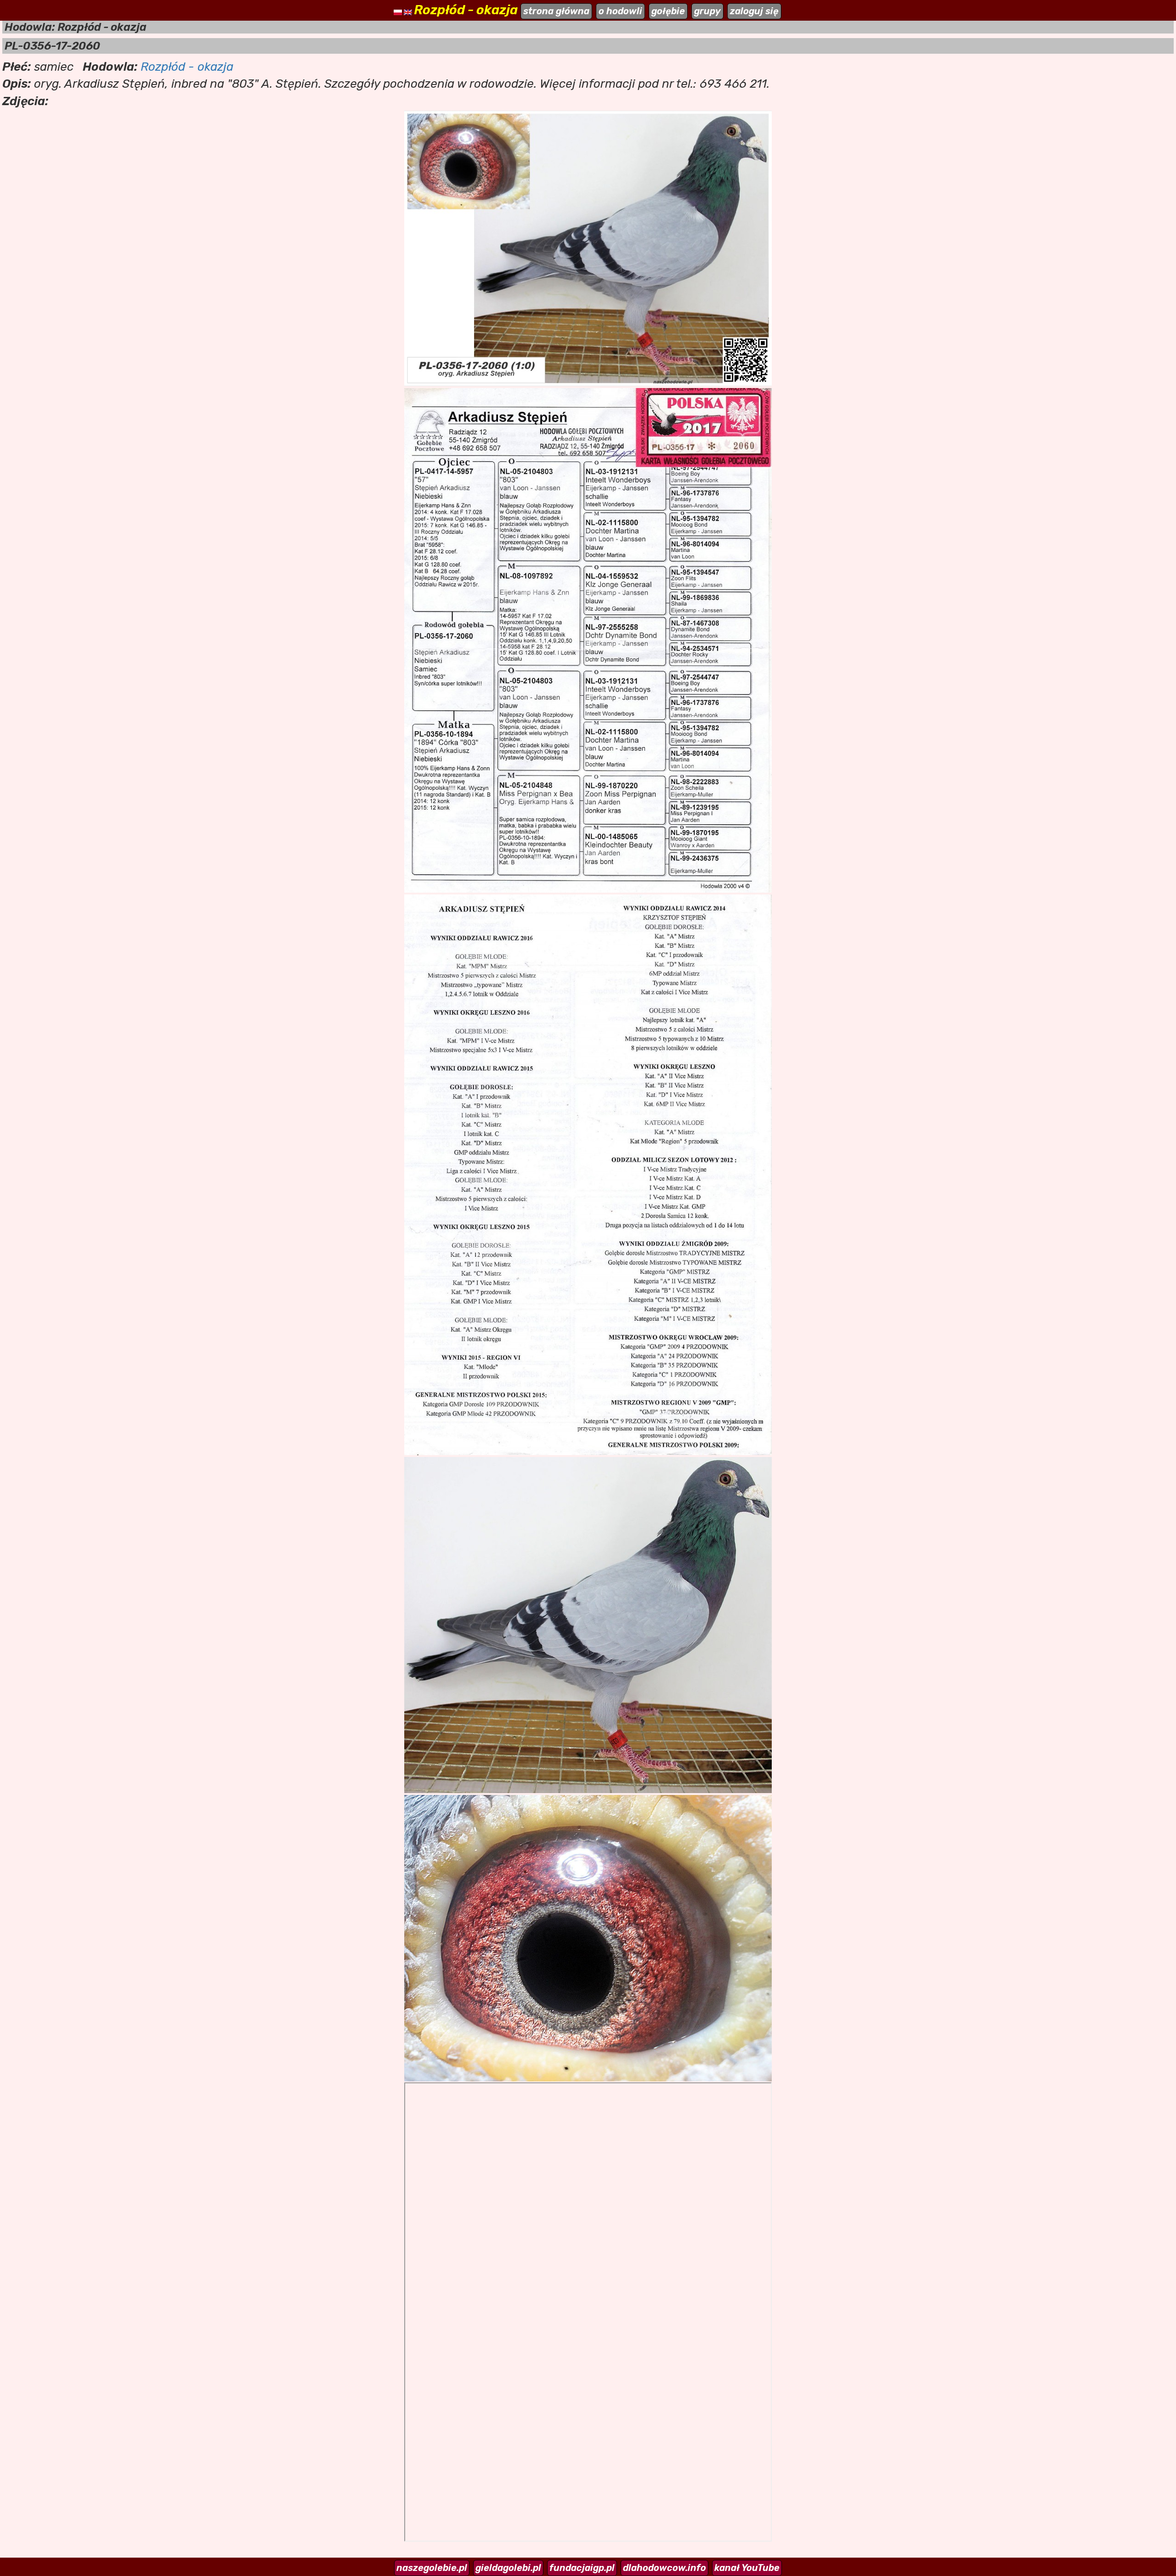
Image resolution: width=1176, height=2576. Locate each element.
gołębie (668, 11)
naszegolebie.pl (432, 2568)
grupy (707, 11)
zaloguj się (754, 11)
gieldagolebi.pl (508, 2568)
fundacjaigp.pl (582, 2568)
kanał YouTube (747, 2568)
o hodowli (620, 11)
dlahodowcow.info (664, 2568)
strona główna (556, 11)
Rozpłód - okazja (187, 67)
